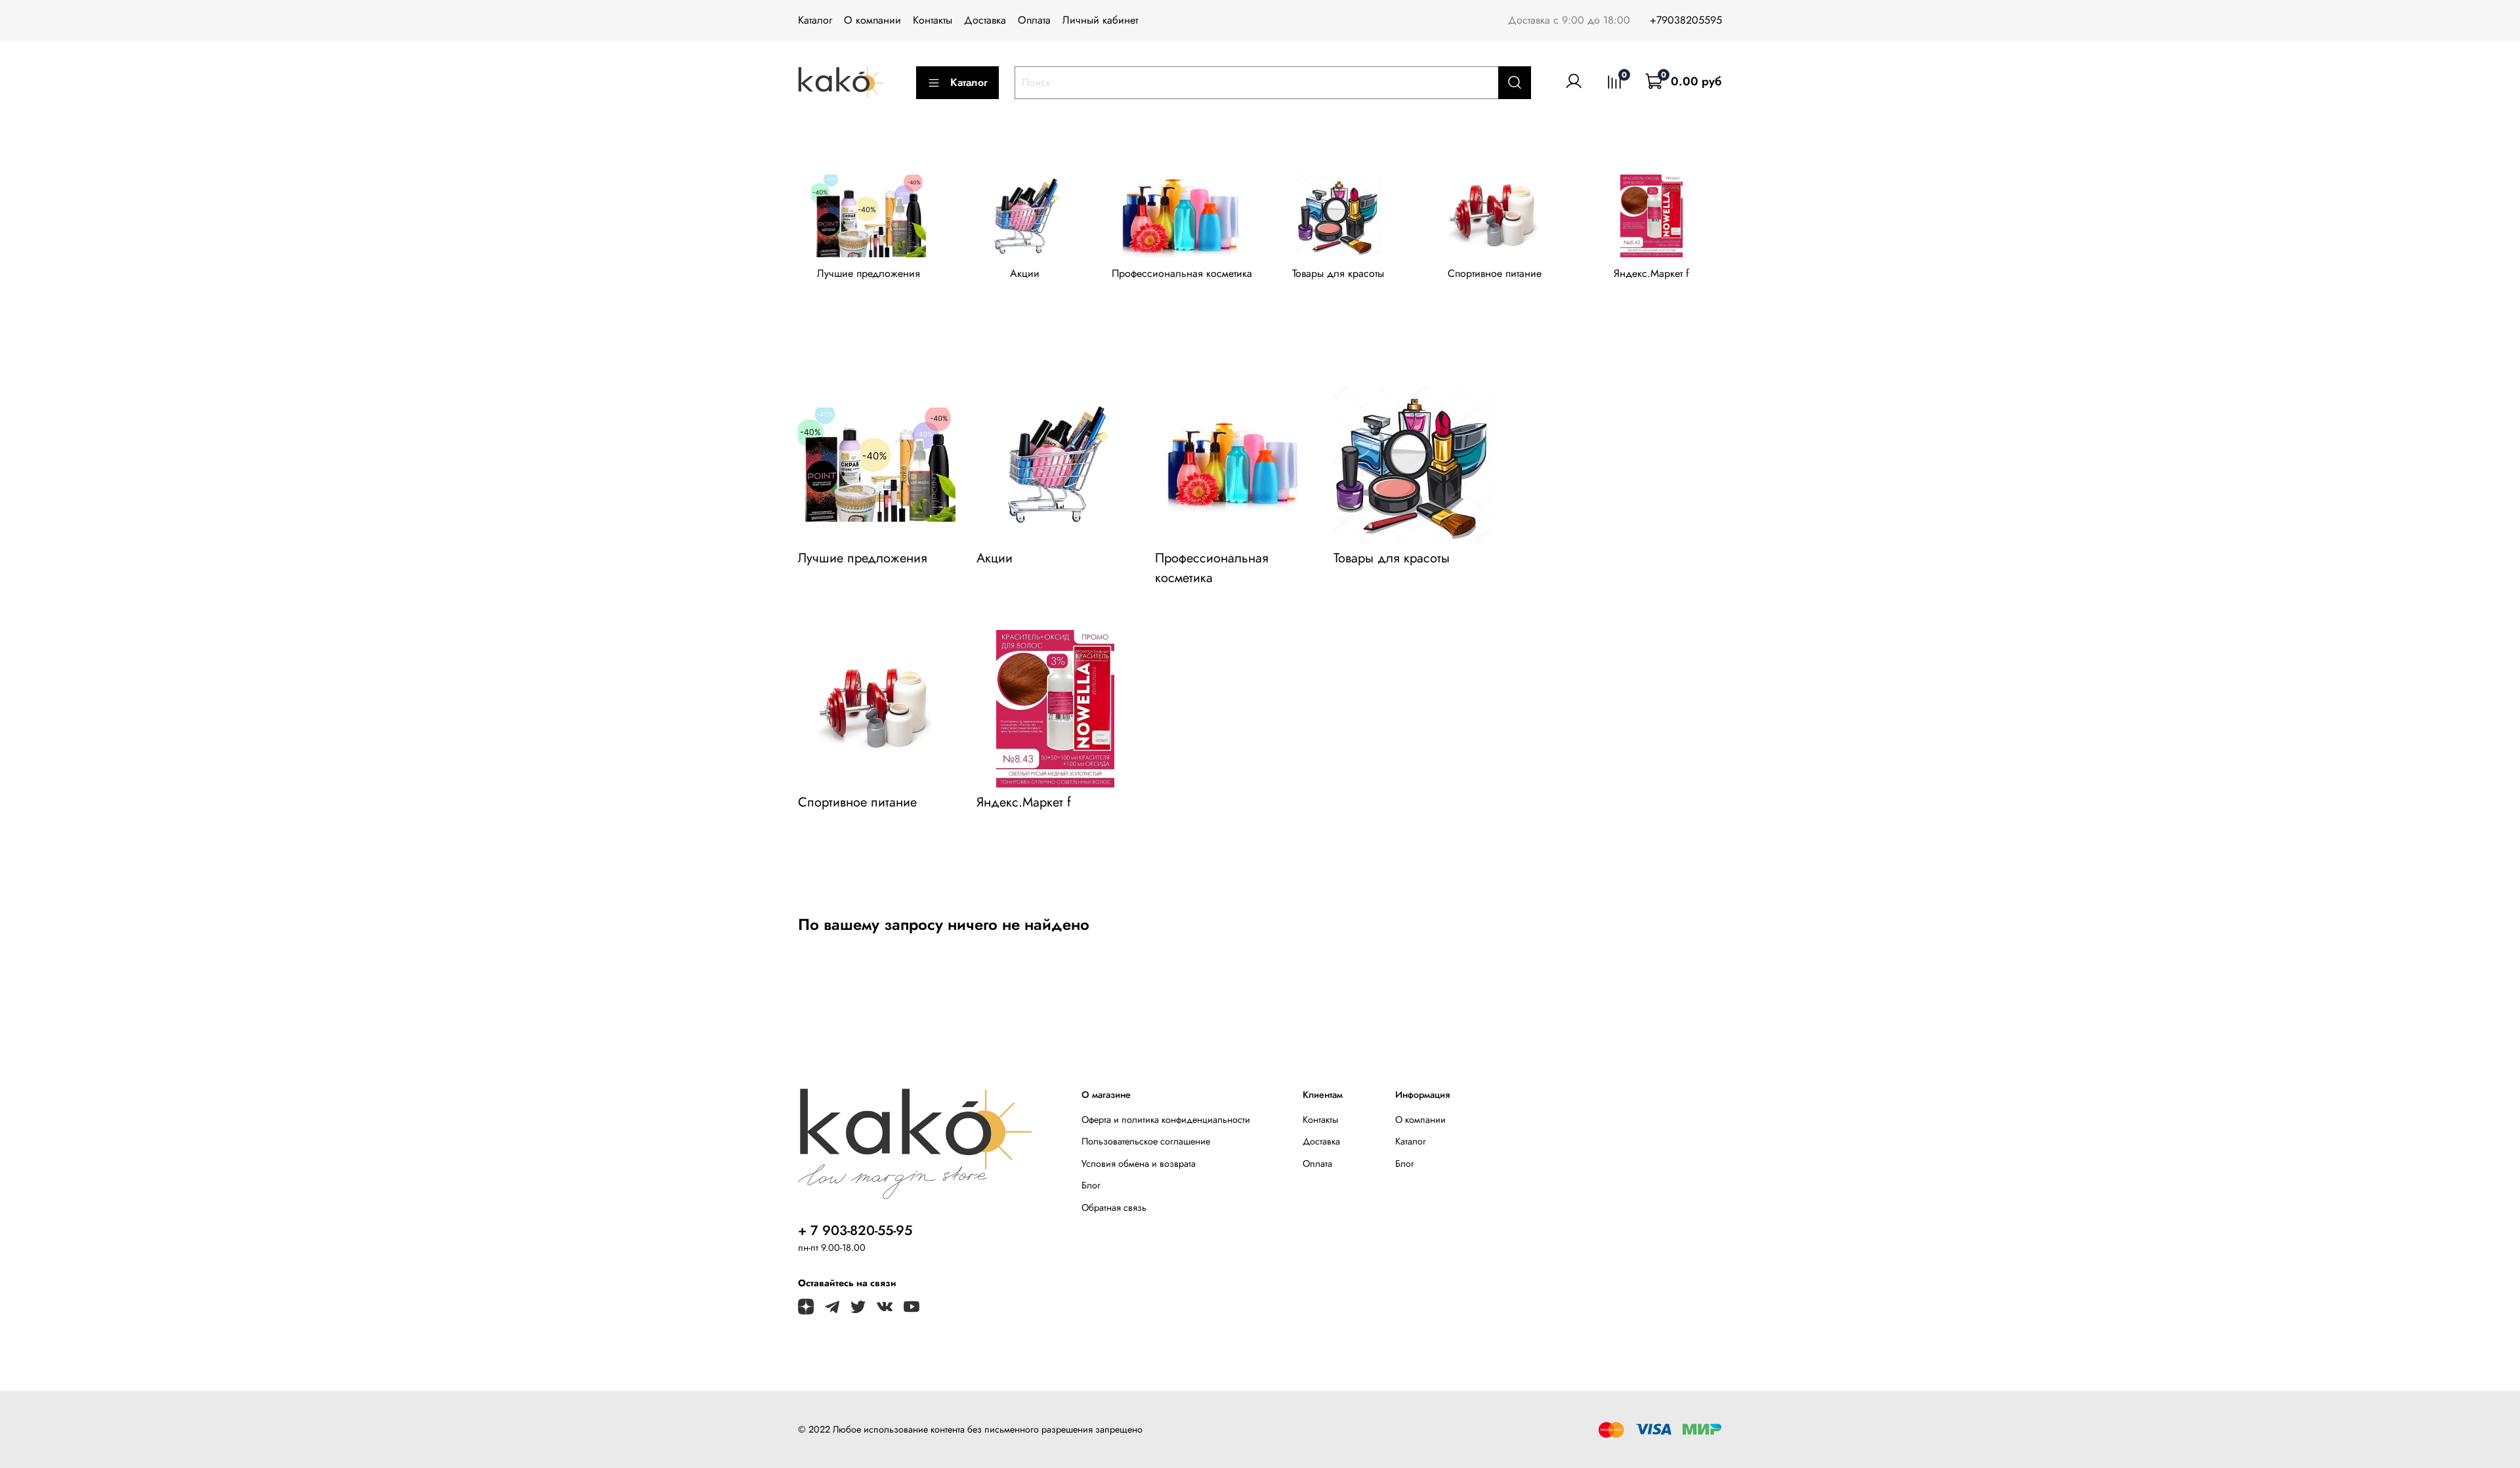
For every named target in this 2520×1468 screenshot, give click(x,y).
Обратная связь (1114, 1207)
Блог (1091, 1185)
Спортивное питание (1495, 273)
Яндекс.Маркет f (1651, 273)
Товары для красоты (1338, 273)
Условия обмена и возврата (1139, 1164)
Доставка (985, 20)
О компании (872, 20)
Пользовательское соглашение (1146, 1141)
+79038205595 (1686, 20)
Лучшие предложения (869, 273)
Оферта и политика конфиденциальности (1166, 1120)
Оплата (1034, 20)
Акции (1025, 273)
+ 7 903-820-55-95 (855, 1230)
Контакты (933, 20)
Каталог (815, 20)
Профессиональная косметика (1182, 273)
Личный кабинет (1100, 20)
